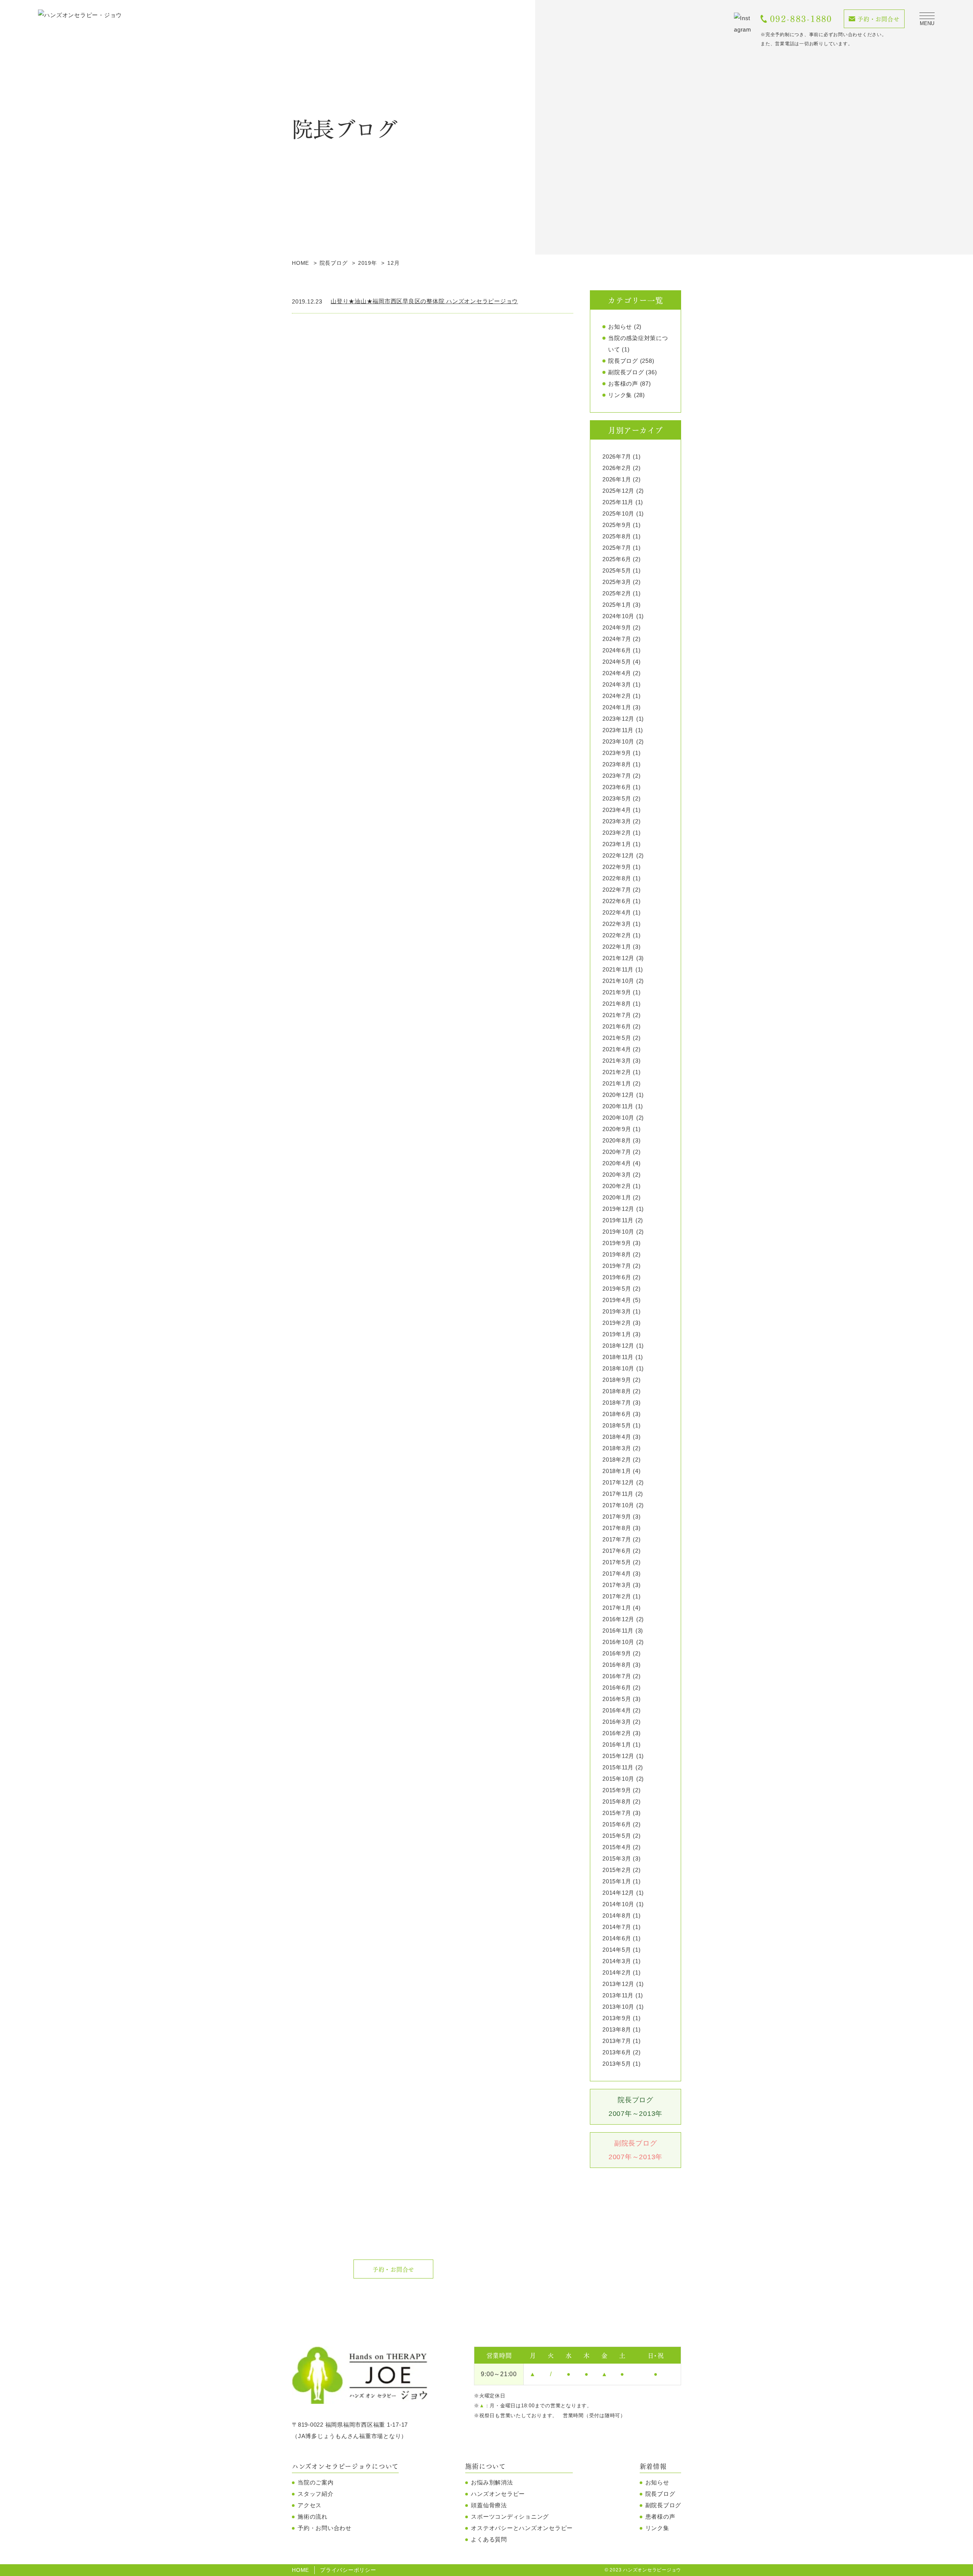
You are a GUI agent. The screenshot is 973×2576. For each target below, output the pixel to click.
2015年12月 (618, 1756)
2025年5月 (617, 570)
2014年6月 (617, 1938)
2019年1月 (617, 1334)
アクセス (310, 2505)
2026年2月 (617, 468)
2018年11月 (618, 1357)
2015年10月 (618, 1779)
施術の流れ (313, 2517)
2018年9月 (617, 1380)
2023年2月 (617, 833)
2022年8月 (617, 878)
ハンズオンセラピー (498, 2494)
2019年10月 (618, 1232)
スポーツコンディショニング (510, 2517)
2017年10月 (618, 1505)
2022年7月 (617, 890)
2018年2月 (617, 1460)
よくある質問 (489, 2539)
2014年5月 (617, 1950)
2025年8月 (617, 536)
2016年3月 (617, 1722)
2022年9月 (617, 867)
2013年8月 (617, 2029)
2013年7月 (617, 2041)
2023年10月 (618, 741)
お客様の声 (623, 384)
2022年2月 (617, 935)
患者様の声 (660, 2517)
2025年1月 (617, 605)
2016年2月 (617, 1733)
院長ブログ (623, 361)
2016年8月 (617, 1665)
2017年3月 (617, 1585)
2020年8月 (617, 1140)
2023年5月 (617, 798)
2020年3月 (617, 1175)
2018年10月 (618, 1368)
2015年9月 (617, 1790)
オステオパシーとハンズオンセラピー (522, 2528)
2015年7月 (617, 1813)
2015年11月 (618, 1767)
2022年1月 (617, 947)
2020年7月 (617, 1152)
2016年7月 (617, 1676)
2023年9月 (617, 753)
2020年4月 (617, 1163)
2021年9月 (617, 992)
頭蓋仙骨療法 (489, 2505)
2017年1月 (617, 1608)
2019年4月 (617, 1300)
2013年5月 (617, 2064)
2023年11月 (618, 730)
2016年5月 (617, 1699)
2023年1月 (617, 844)
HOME (300, 2570)
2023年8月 (617, 764)
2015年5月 (617, 1836)
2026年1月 (617, 479)
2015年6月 (617, 1824)
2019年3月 (617, 1311)
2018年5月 (617, 1425)
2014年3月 (617, 1961)
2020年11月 (618, 1106)
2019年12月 (618, 1209)
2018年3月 (617, 1448)
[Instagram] (743, 24)
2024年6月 (617, 650)
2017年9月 (617, 1517)
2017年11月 (618, 1494)
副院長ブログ (626, 372)
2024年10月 (618, 616)
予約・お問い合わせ (325, 2528)
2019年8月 (617, 1254)
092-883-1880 (801, 19)
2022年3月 (617, 924)
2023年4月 (617, 810)
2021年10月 (618, 981)
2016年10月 (618, 1642)
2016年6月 (617, 1688)
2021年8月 (617, 1004)
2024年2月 (617, 696)
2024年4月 (617, 673)
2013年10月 (618, 2007)
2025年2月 (617, 593)
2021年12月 (618, 958)
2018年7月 (617, 1403)
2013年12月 (618, 1984)
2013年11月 (618, 1995)
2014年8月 (617, 1915)
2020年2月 (617, 1186)
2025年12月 (618, 491)
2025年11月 (618, 502)
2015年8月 (617, 1801)
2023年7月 (617, 776)
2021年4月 (617, 1049)
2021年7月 (617, 1015)
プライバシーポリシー (348, 2570)
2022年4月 (617, 912)
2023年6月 (617, 787)
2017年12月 (618, 1482)
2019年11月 (618, 1220)
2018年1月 (617, 1471)
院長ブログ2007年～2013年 (635, 2107)
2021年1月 (617, 1083)
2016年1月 (617, 1744)
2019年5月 (617, 1289)
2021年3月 (617, 1061)
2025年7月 (617, 548)
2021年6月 (617, 1026)
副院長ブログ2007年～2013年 (635, 2150)
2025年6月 (617, 559)
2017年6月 (617, 1551)
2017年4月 (617, 1574)
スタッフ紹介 (316, 2494)
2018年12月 (618, 1346)
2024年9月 (617, 627)
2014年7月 (617, 1927)
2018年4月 (617, 1437)
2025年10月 (618, 513)
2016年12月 (618, 1619)
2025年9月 (617, 525)
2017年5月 (617, 1562)
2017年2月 (617, 1596)
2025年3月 (617, 582)
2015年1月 (617, 1881)
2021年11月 (618, 969)
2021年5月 (617, 1038)
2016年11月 (618, 1631)
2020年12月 (618, 1095)
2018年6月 (617, 1414)
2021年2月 (617, 1072)
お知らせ (620, 327)
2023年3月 (617, 821)
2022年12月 (618, 855)
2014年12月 (618, 1893)
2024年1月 (617, 707)
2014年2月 (617, 1972)
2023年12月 (618, 719)
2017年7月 (617, 1539)
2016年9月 (617, 1653)
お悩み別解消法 (492, 2482)
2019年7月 (617, 1266)
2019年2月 (617, 1323)
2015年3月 (617, 1858)
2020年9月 (617, 1129)
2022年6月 (617, 901)
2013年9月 (617, 2018)
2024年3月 (617, 684)
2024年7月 (617, 639)
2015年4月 (617, 1847)
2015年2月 (617, 1870)
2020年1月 (617, 1197)
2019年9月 (617, 1243)
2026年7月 (617, 456)
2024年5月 (617, 662)
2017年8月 (617, 1528)
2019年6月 (617, 1277)
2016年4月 (617, 1710)
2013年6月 (617, 2052)
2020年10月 (618, 1118)
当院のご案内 (316, 2482)
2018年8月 (617, 1391)
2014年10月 (618, 1904)
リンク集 (620, 395)
